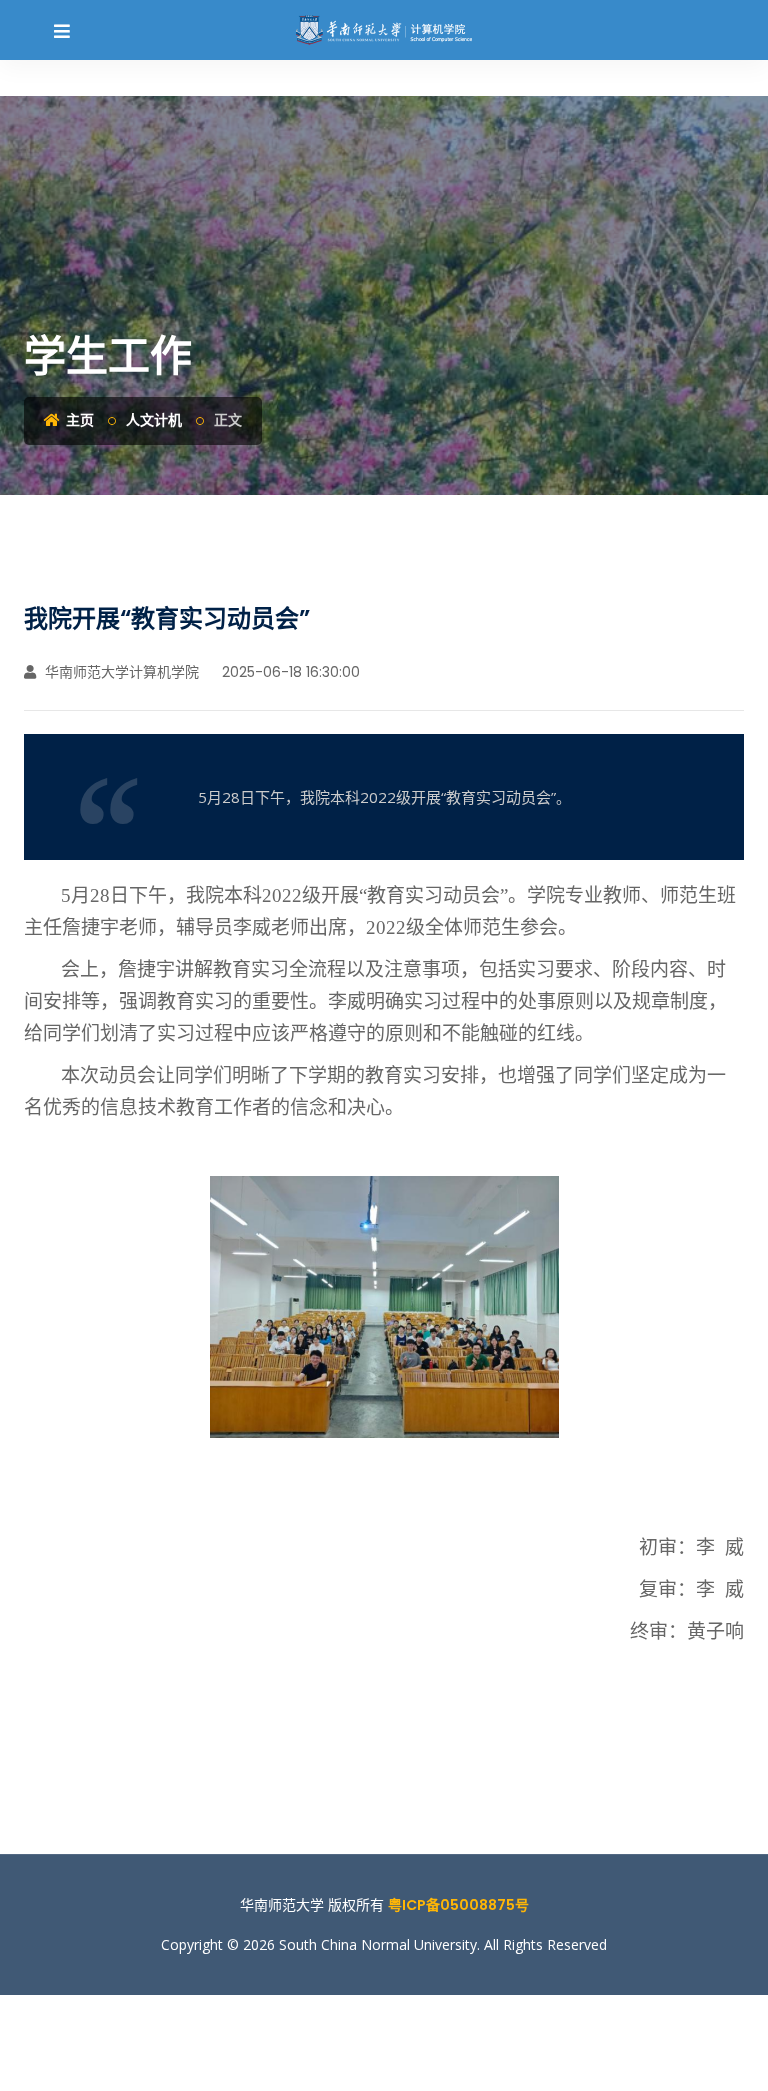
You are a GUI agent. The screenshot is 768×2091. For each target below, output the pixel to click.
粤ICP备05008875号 (458, 1905)
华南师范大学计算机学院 (120, 672)
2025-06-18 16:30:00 (289, 672)
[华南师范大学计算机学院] (384, 30)
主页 (78, 420)
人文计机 (154, 420)
